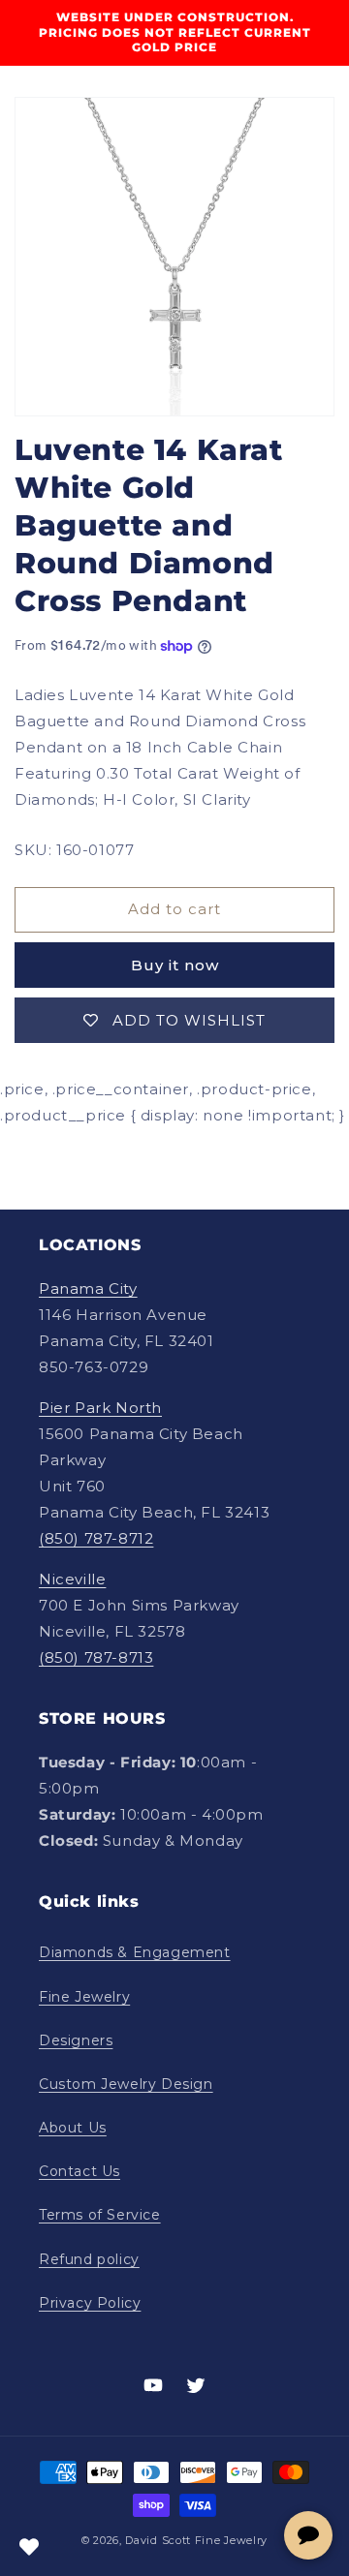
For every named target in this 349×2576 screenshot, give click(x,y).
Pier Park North (100, 1408)
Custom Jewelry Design (126, 2084)
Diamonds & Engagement (135, 1952)
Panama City (88, 1288)
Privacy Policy (90, 2303)
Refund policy (89, 2259)
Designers (76, 2040)
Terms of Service (100, 2215)
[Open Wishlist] (29, 2547)
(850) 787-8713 (96, 1657)
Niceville (72, 1579)
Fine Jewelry (84, 1997)
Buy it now (175, 965)
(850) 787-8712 (96, 1538)
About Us (73, 2128)
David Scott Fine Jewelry (196, 2540)
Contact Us (79, 2171)
